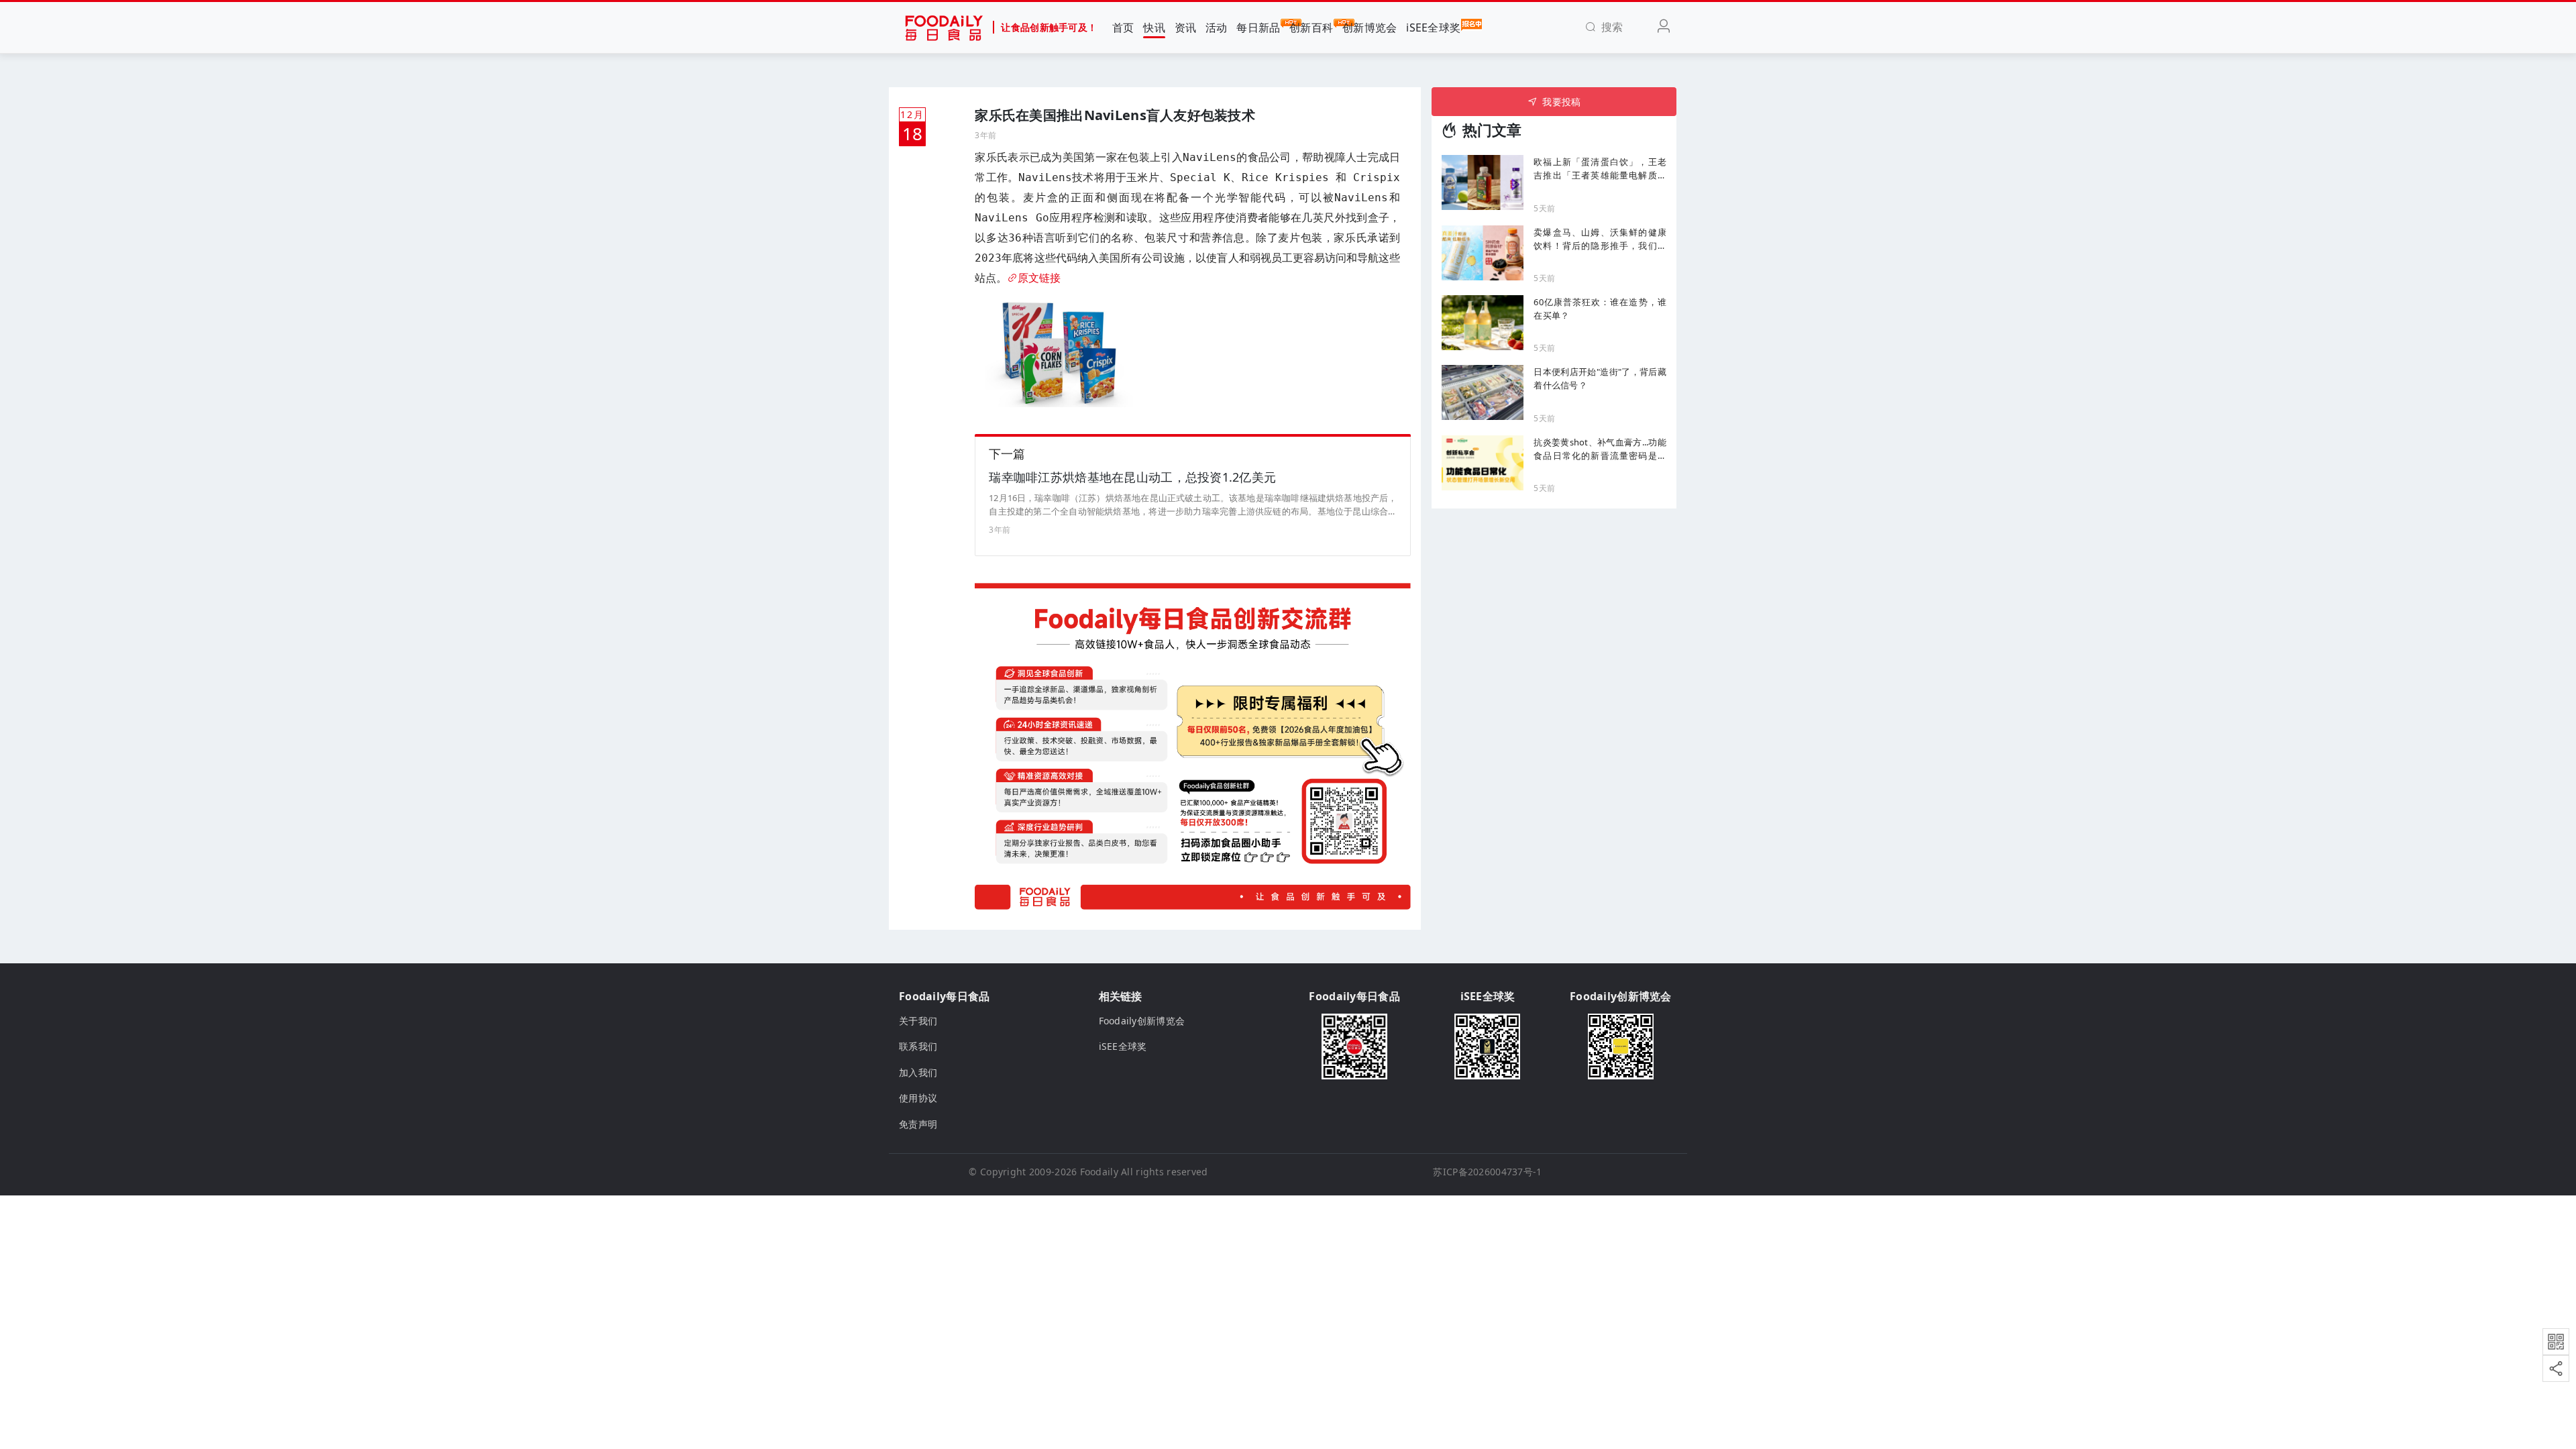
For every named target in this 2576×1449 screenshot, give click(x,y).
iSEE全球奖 (1433, 28)
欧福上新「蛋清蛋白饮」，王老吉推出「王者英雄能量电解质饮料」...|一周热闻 (1600, 169)
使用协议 (918, 1098)
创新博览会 (1370, 28)
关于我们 (918, 1021)
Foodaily (1099, 1172)
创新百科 (1311, 28)
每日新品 (1258, 28)
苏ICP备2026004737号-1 (1487, 1172)
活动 (1217, 28)
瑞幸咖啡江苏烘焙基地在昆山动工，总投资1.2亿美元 (1132, 477)
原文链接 (1039, 278)
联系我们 (918, 1046)
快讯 (1154, 28)
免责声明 (918, 1124)
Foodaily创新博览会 (1142, 1021)
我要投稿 (1561, 102)
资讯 (1186, 28)
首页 (1123, 28)
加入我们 (918, 1072)
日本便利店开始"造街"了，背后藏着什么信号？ (1600, 378)
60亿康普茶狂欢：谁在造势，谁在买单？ (1600, 309)
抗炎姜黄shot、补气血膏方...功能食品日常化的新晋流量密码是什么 (1600, 449)
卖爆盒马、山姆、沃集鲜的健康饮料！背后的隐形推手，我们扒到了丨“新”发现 (1600, 239)
